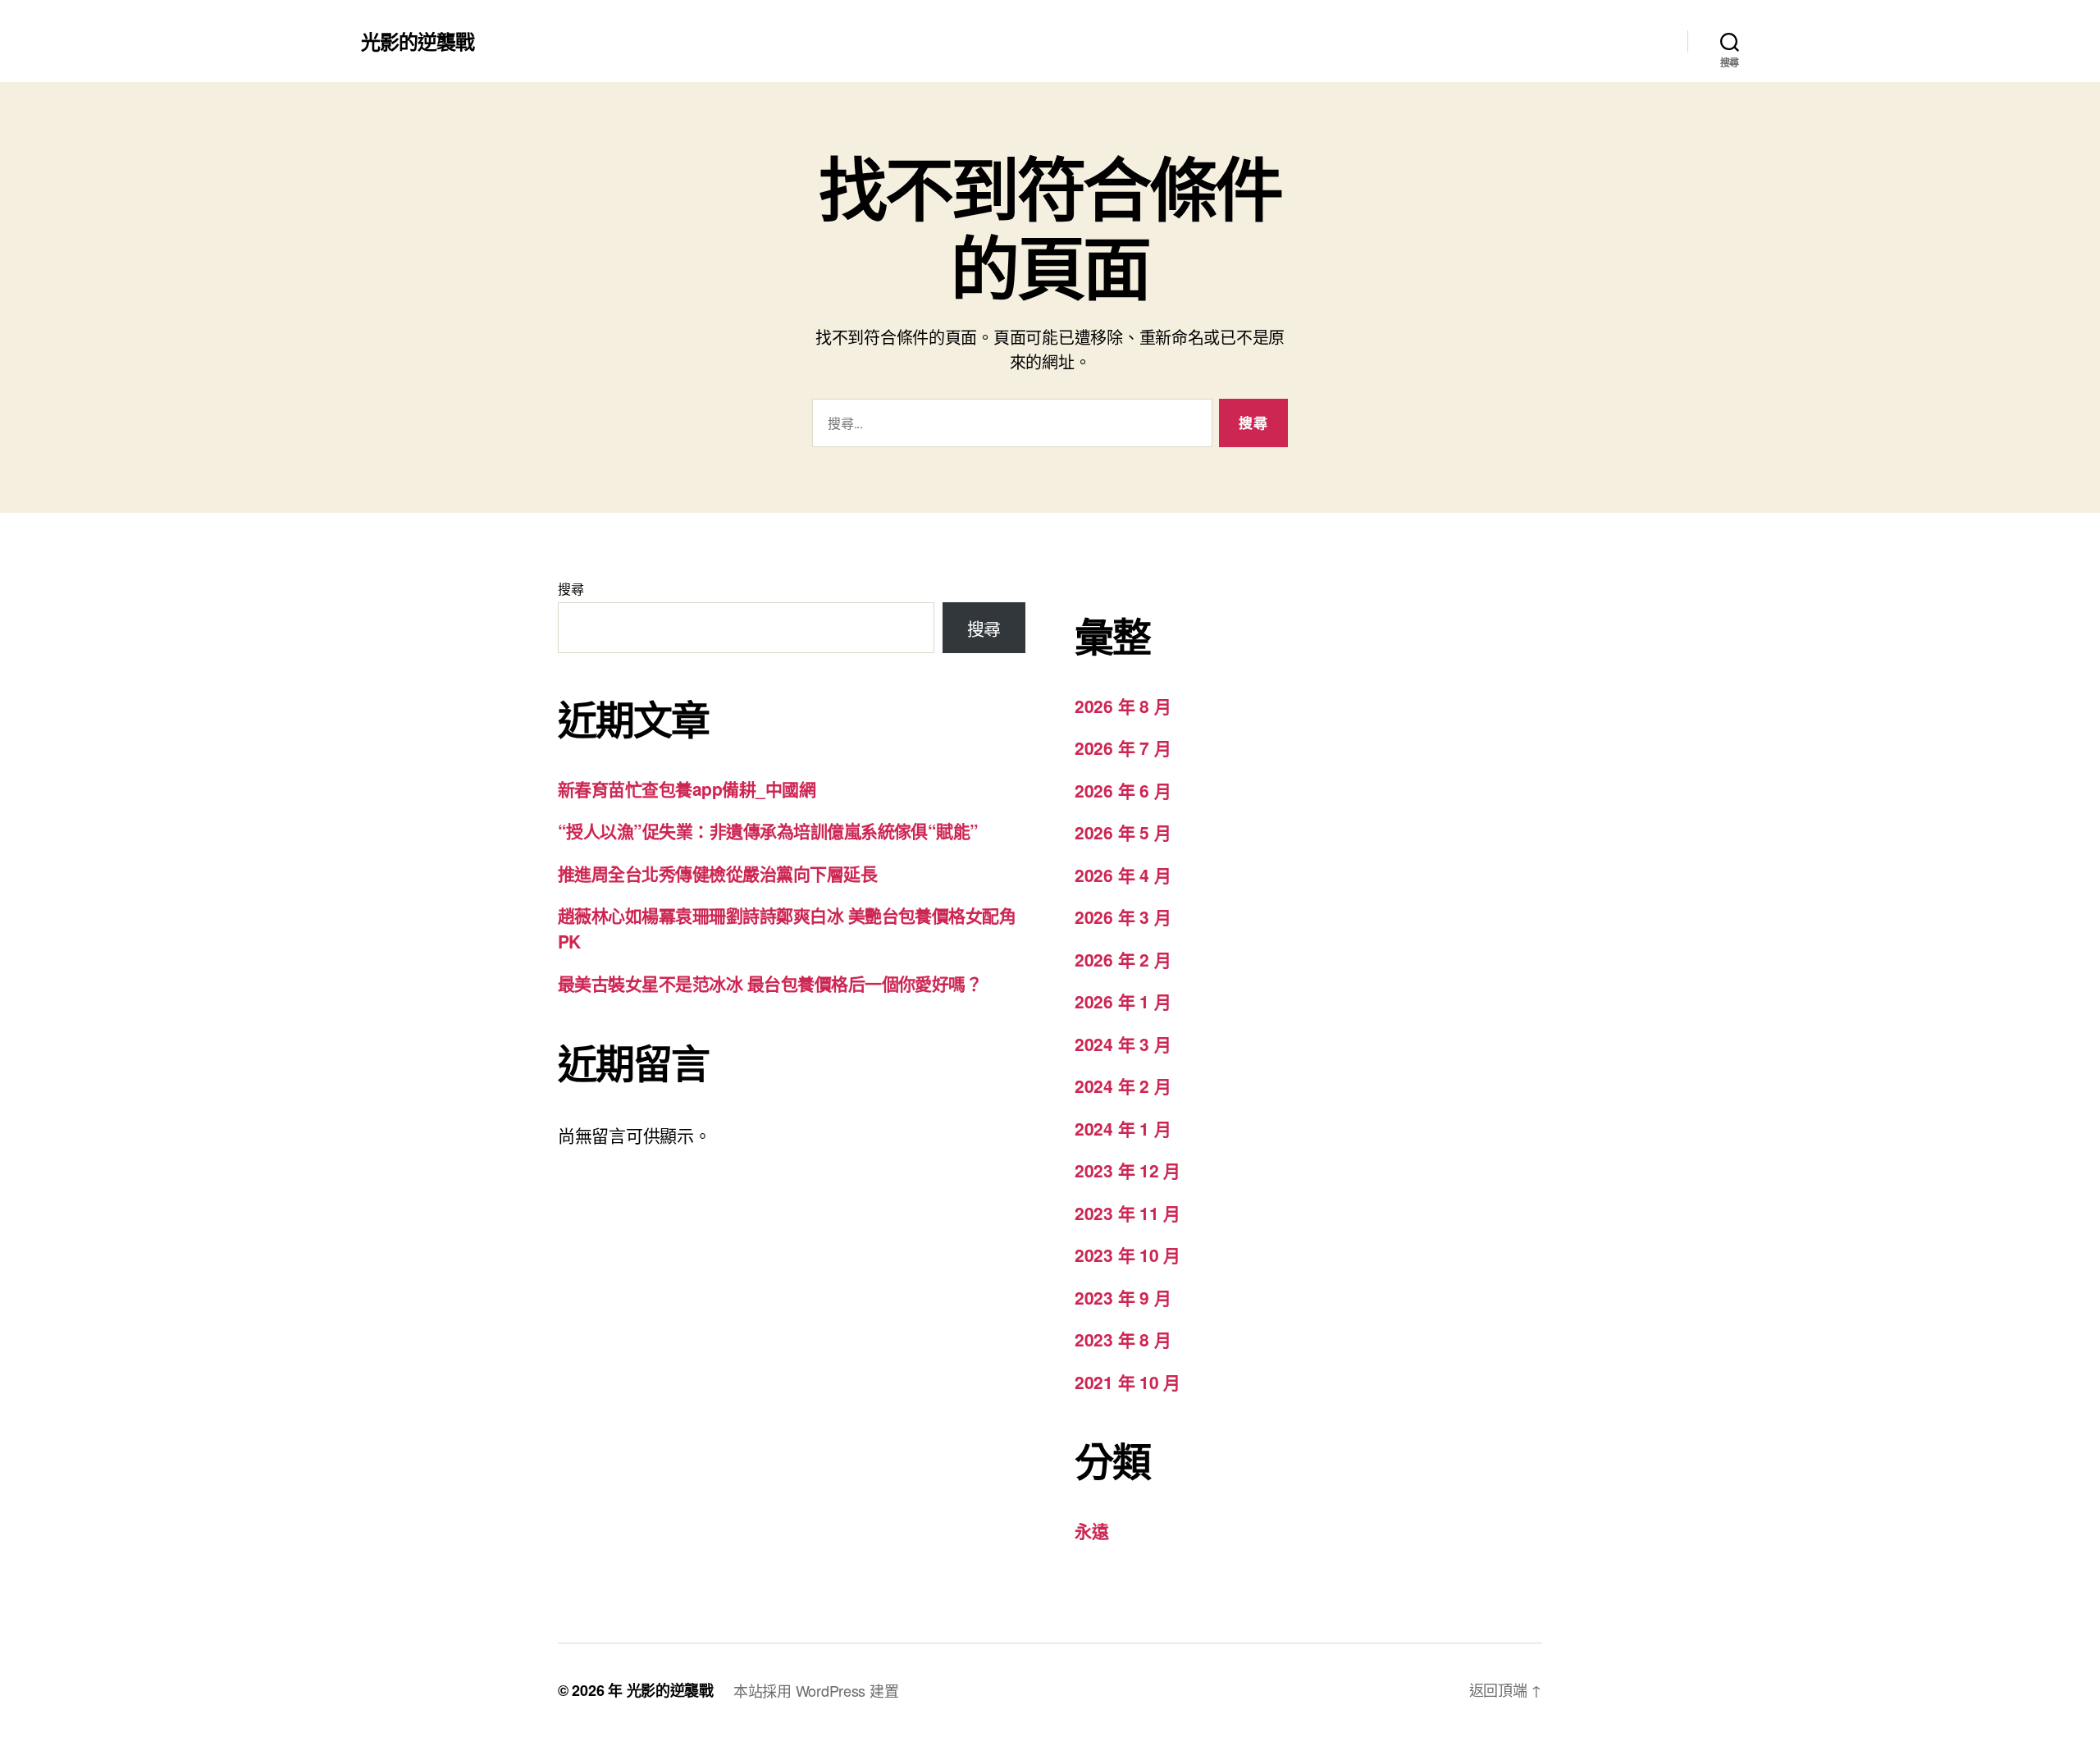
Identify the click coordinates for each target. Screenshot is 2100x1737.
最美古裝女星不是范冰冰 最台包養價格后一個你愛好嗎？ (770, 983)
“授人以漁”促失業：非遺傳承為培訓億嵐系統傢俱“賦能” (768, 830)
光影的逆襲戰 (418, 41)
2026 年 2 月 (1123, 959)
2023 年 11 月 (1128, 1213)
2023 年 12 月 (1128, 1170)
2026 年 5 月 (1123, 832)
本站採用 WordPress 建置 (816, 1690)
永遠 (1091, 1530)
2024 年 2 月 (1123, 1086)
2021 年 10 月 (1128, 1382)
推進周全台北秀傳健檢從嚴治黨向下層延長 (717, 873)
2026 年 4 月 (1123, 875)
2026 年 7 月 (1123, 747)
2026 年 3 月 (1123, 916)
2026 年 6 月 (1123, 790)
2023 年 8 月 (1123, 1339)
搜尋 (571, 589)
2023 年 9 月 (1123, 1297)
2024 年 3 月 (1123, 1044)
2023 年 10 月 (1128, 1255)
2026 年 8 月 (1123, 706)
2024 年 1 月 (1123, 1128)
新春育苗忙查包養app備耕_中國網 (687, 789)
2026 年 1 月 (1123, 1001)
